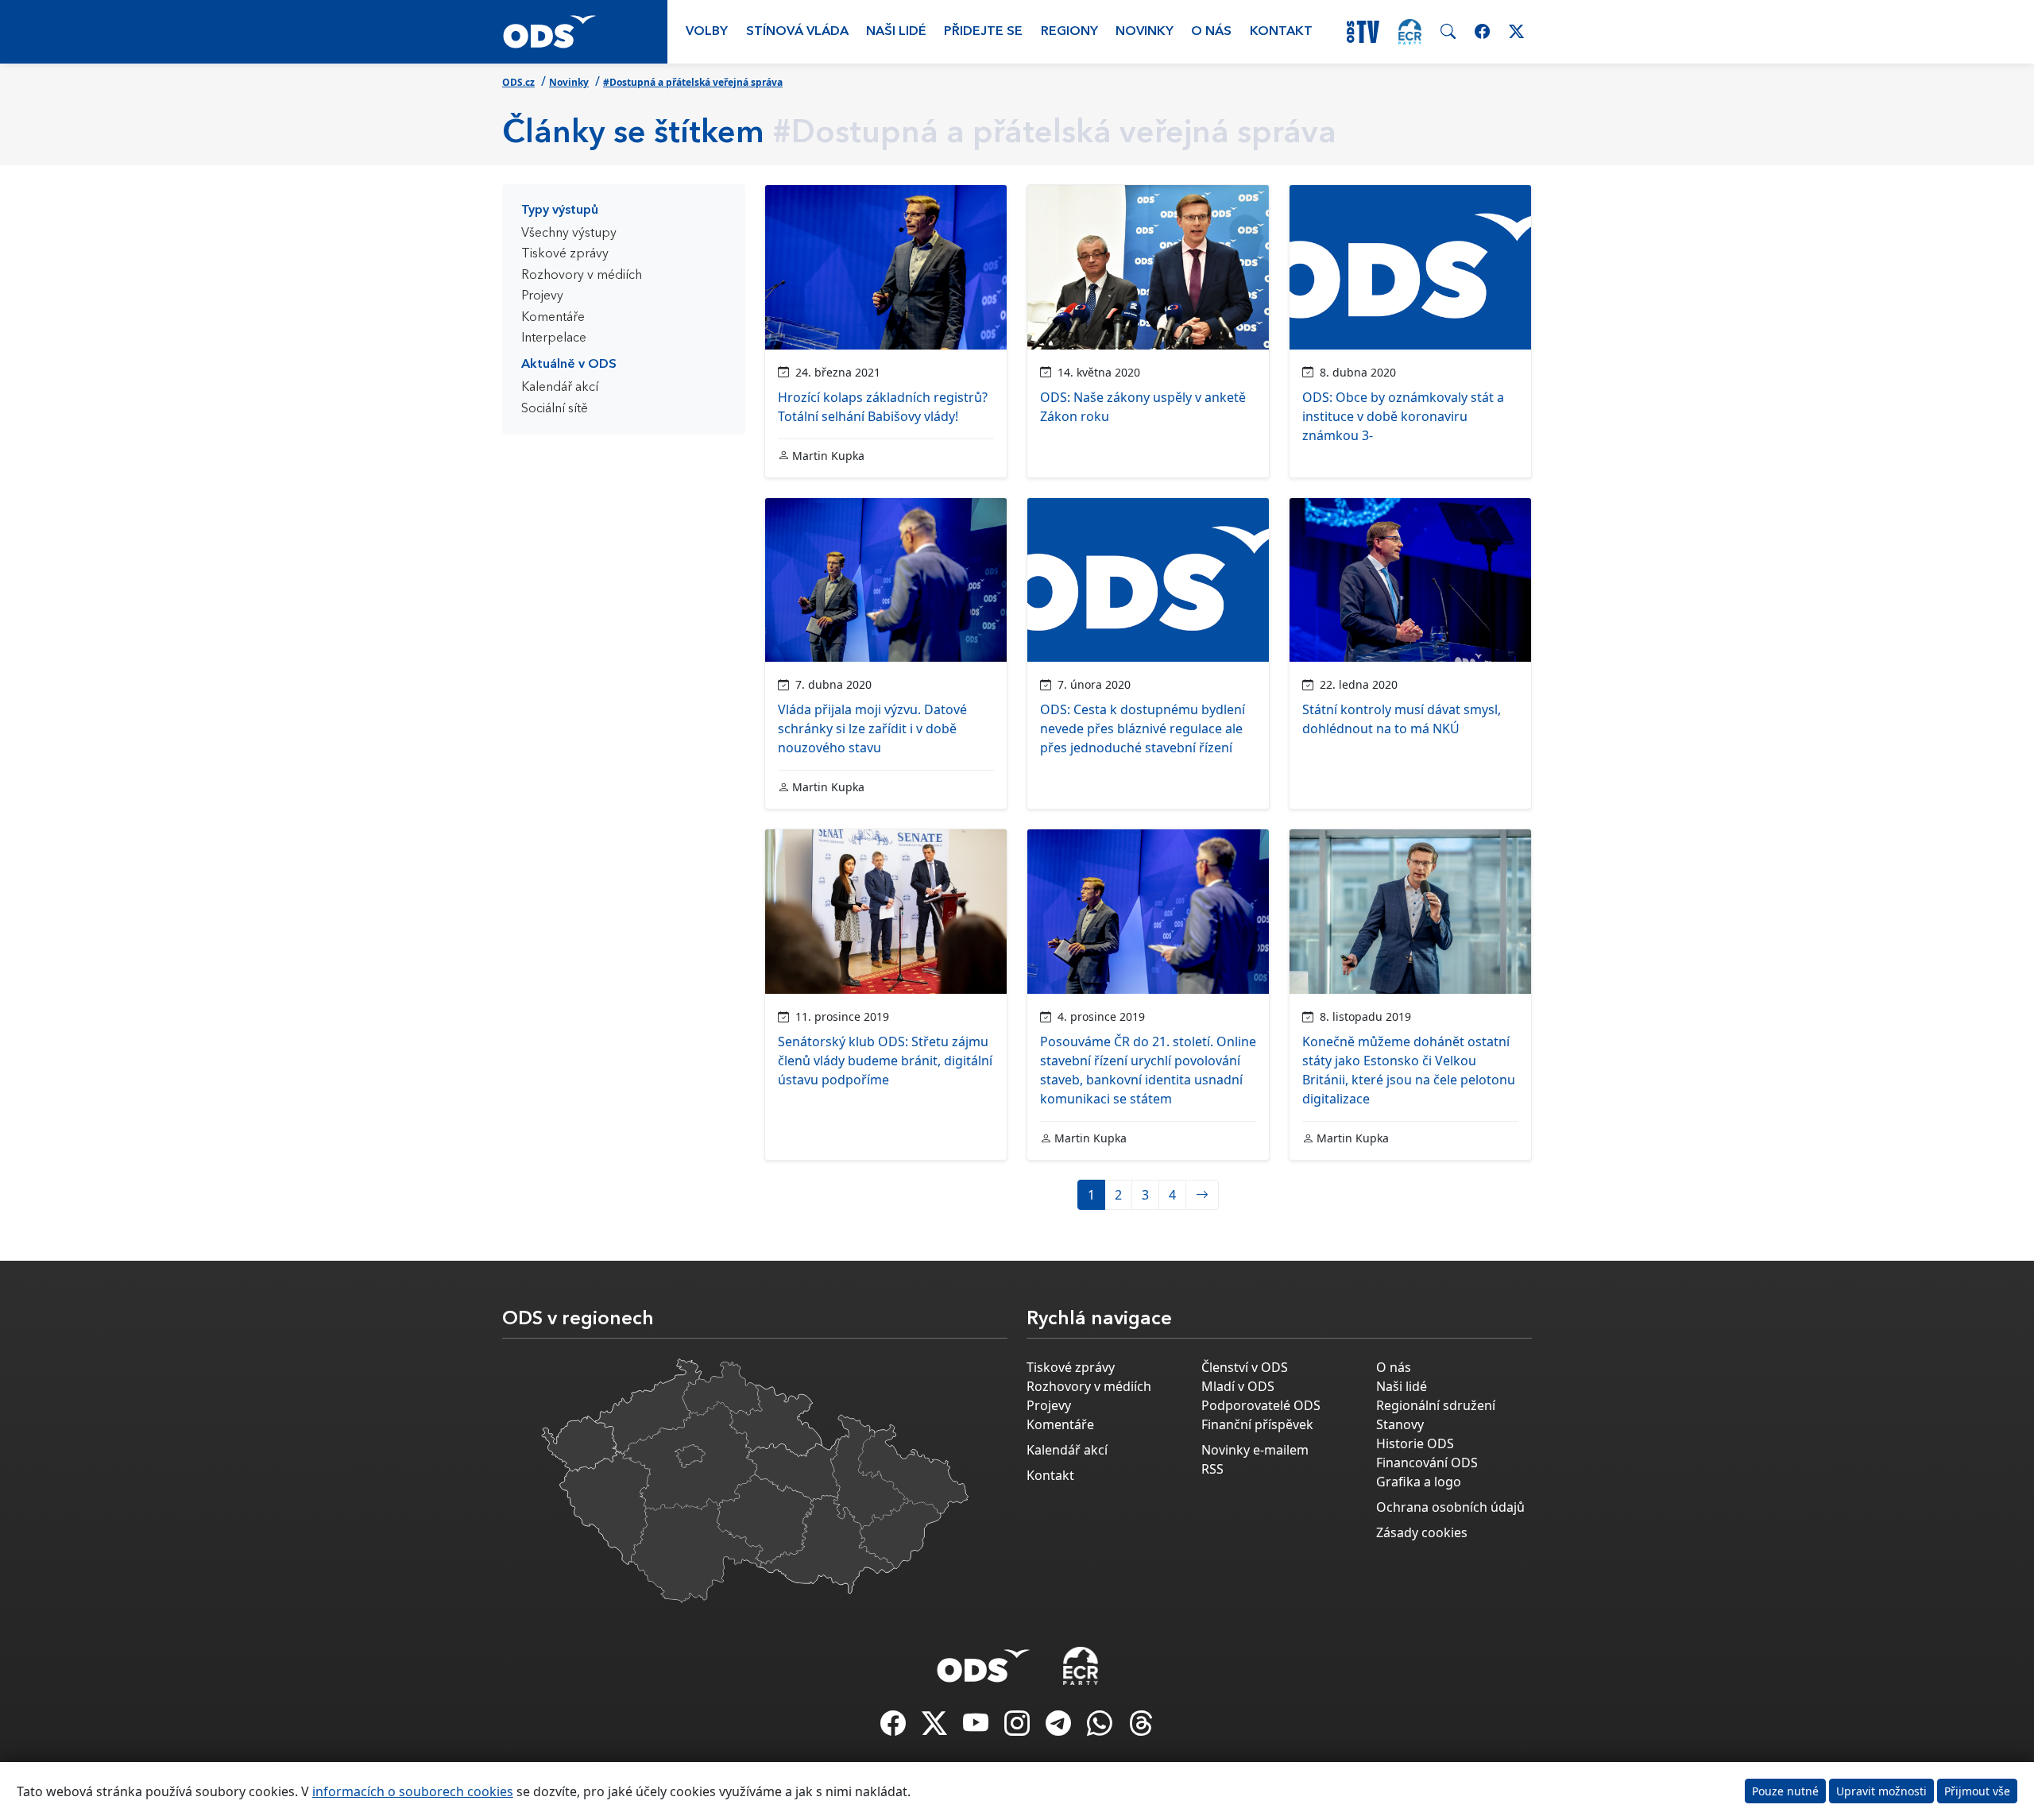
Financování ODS (1427, 1463)
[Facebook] (895, 1728)
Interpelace (554, 338)
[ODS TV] (977, 1728)
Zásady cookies (1422, 1532)
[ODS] (984, 1661)
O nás (1211, 32)
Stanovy (1400, 1424)
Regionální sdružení (1436, 1405)
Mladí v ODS (1238, 1386)
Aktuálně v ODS (569, 365)
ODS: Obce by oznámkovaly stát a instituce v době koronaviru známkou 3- (1403, 416)
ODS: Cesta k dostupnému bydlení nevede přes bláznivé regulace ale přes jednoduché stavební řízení (1143, 728)
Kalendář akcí (560, 388)
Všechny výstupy (569, 234)
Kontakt (1281, 32)
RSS (1212, 1469)
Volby (707, 32)
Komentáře (553, 318)
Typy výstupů (560, 211)
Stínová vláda (797, 32)
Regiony (1069, 32)
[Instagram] (1019, 1728)
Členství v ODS (1245, 1367)
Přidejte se (983, 32)
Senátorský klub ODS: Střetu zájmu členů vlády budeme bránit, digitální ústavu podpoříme (885, 1061)
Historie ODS (1415, 1443)
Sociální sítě (555, 409)
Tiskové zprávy (565, 254)
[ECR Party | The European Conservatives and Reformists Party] (1410, 32)
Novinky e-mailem (1255, 1450)
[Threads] (1141, 1728)
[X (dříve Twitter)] (936, 1728)
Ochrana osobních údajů (1450, 1507)
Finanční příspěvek (1257, 1424)
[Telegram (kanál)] (1060, 1728)
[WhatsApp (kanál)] (1101, 1728)
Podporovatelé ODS (1261, 1405)
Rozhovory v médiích (582, 276)
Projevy (542, 296)
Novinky (1145, 32)
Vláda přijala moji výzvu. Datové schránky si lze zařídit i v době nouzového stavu (872, 728)
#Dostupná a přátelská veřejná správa (693, 82)
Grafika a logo (1419, 1482)
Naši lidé (896, 32)
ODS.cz (518, 82)
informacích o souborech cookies (413, 1791)
